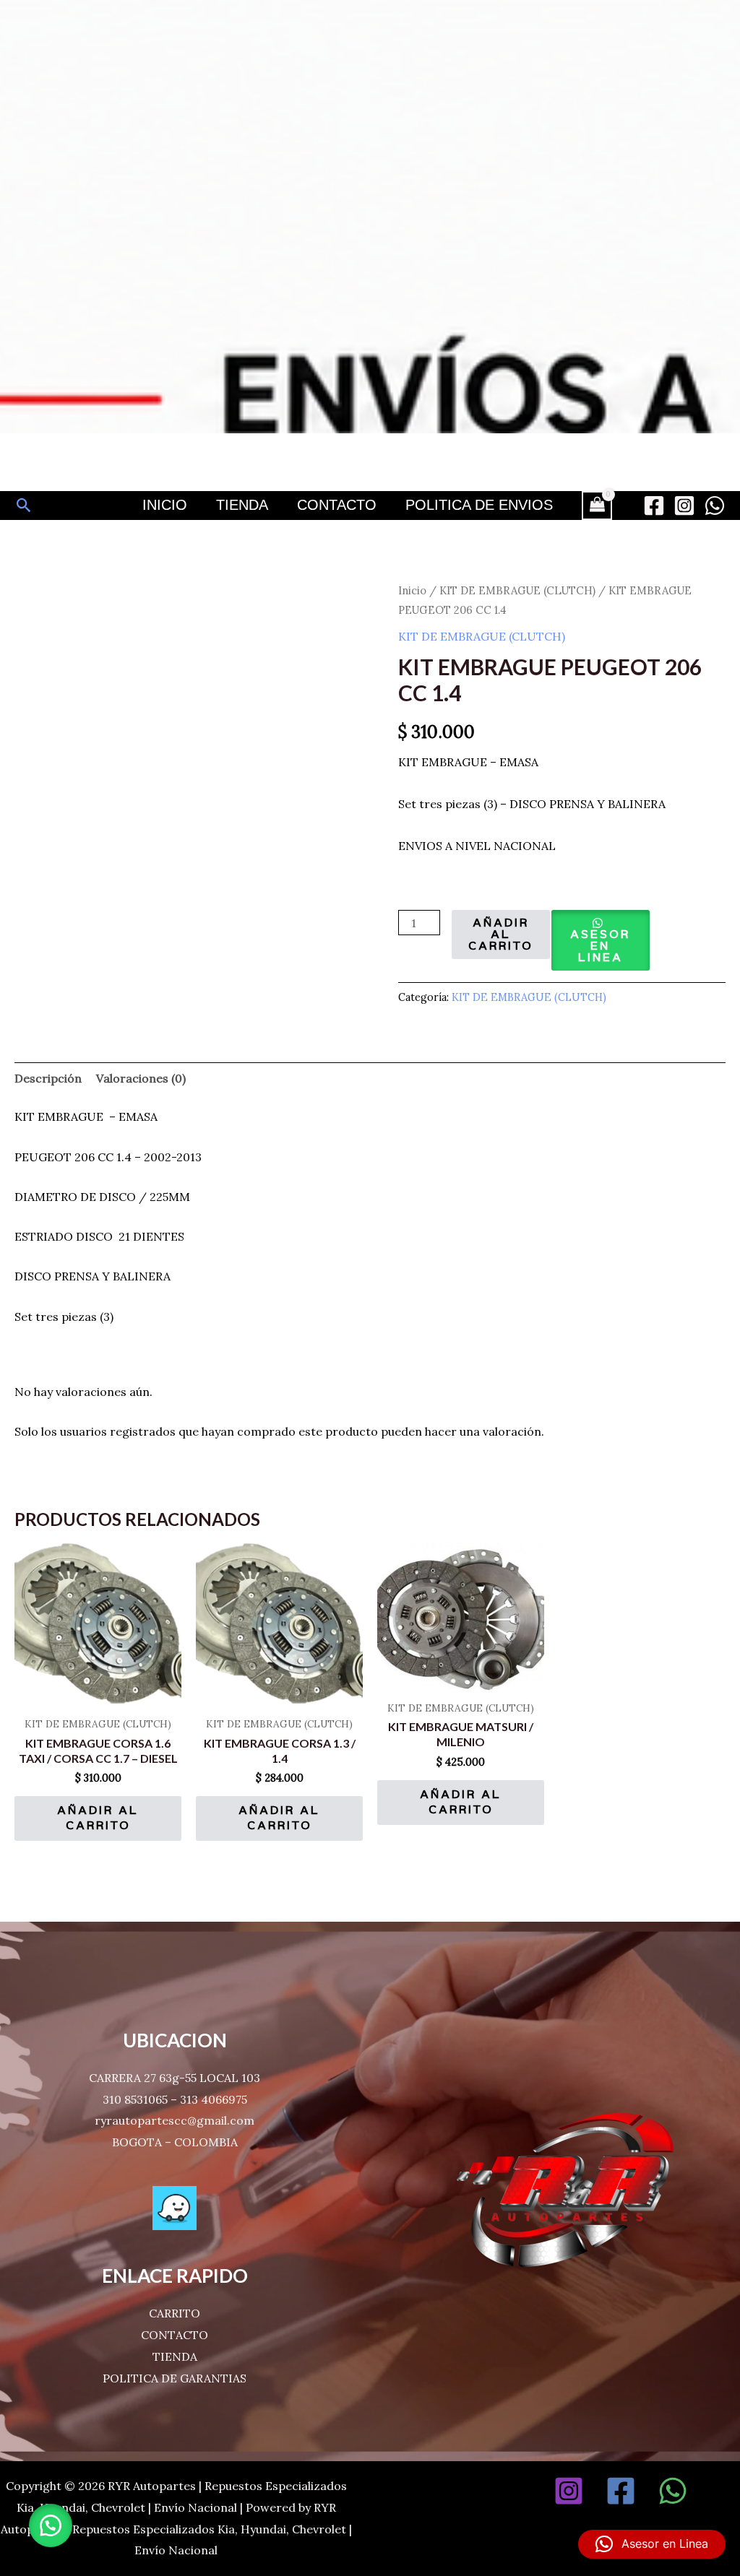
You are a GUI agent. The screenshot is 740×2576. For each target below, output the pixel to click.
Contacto (337, 505)
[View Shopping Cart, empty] (597, 506)
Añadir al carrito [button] (98, 1818)
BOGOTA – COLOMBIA (175, 2142)
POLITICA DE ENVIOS (479, 505)
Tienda (242, 505)
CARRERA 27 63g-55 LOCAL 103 (175, 2078)
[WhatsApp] (715, 506)
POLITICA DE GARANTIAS (175, 2378)
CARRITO (175, 2313)
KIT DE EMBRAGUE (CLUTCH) (517, 590)
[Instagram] (684, 506)
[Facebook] (654, 506)
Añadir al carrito (501, 934)
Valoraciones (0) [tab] (141, 1078)
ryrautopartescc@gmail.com (175, 2120)
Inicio (165, 505)
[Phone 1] (725, 2491)
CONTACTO (175, 2335)
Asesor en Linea (600, 946)
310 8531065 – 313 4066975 (175, 2099)
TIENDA (175, 2356)
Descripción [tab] (48, 1078)
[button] (24, 505)
